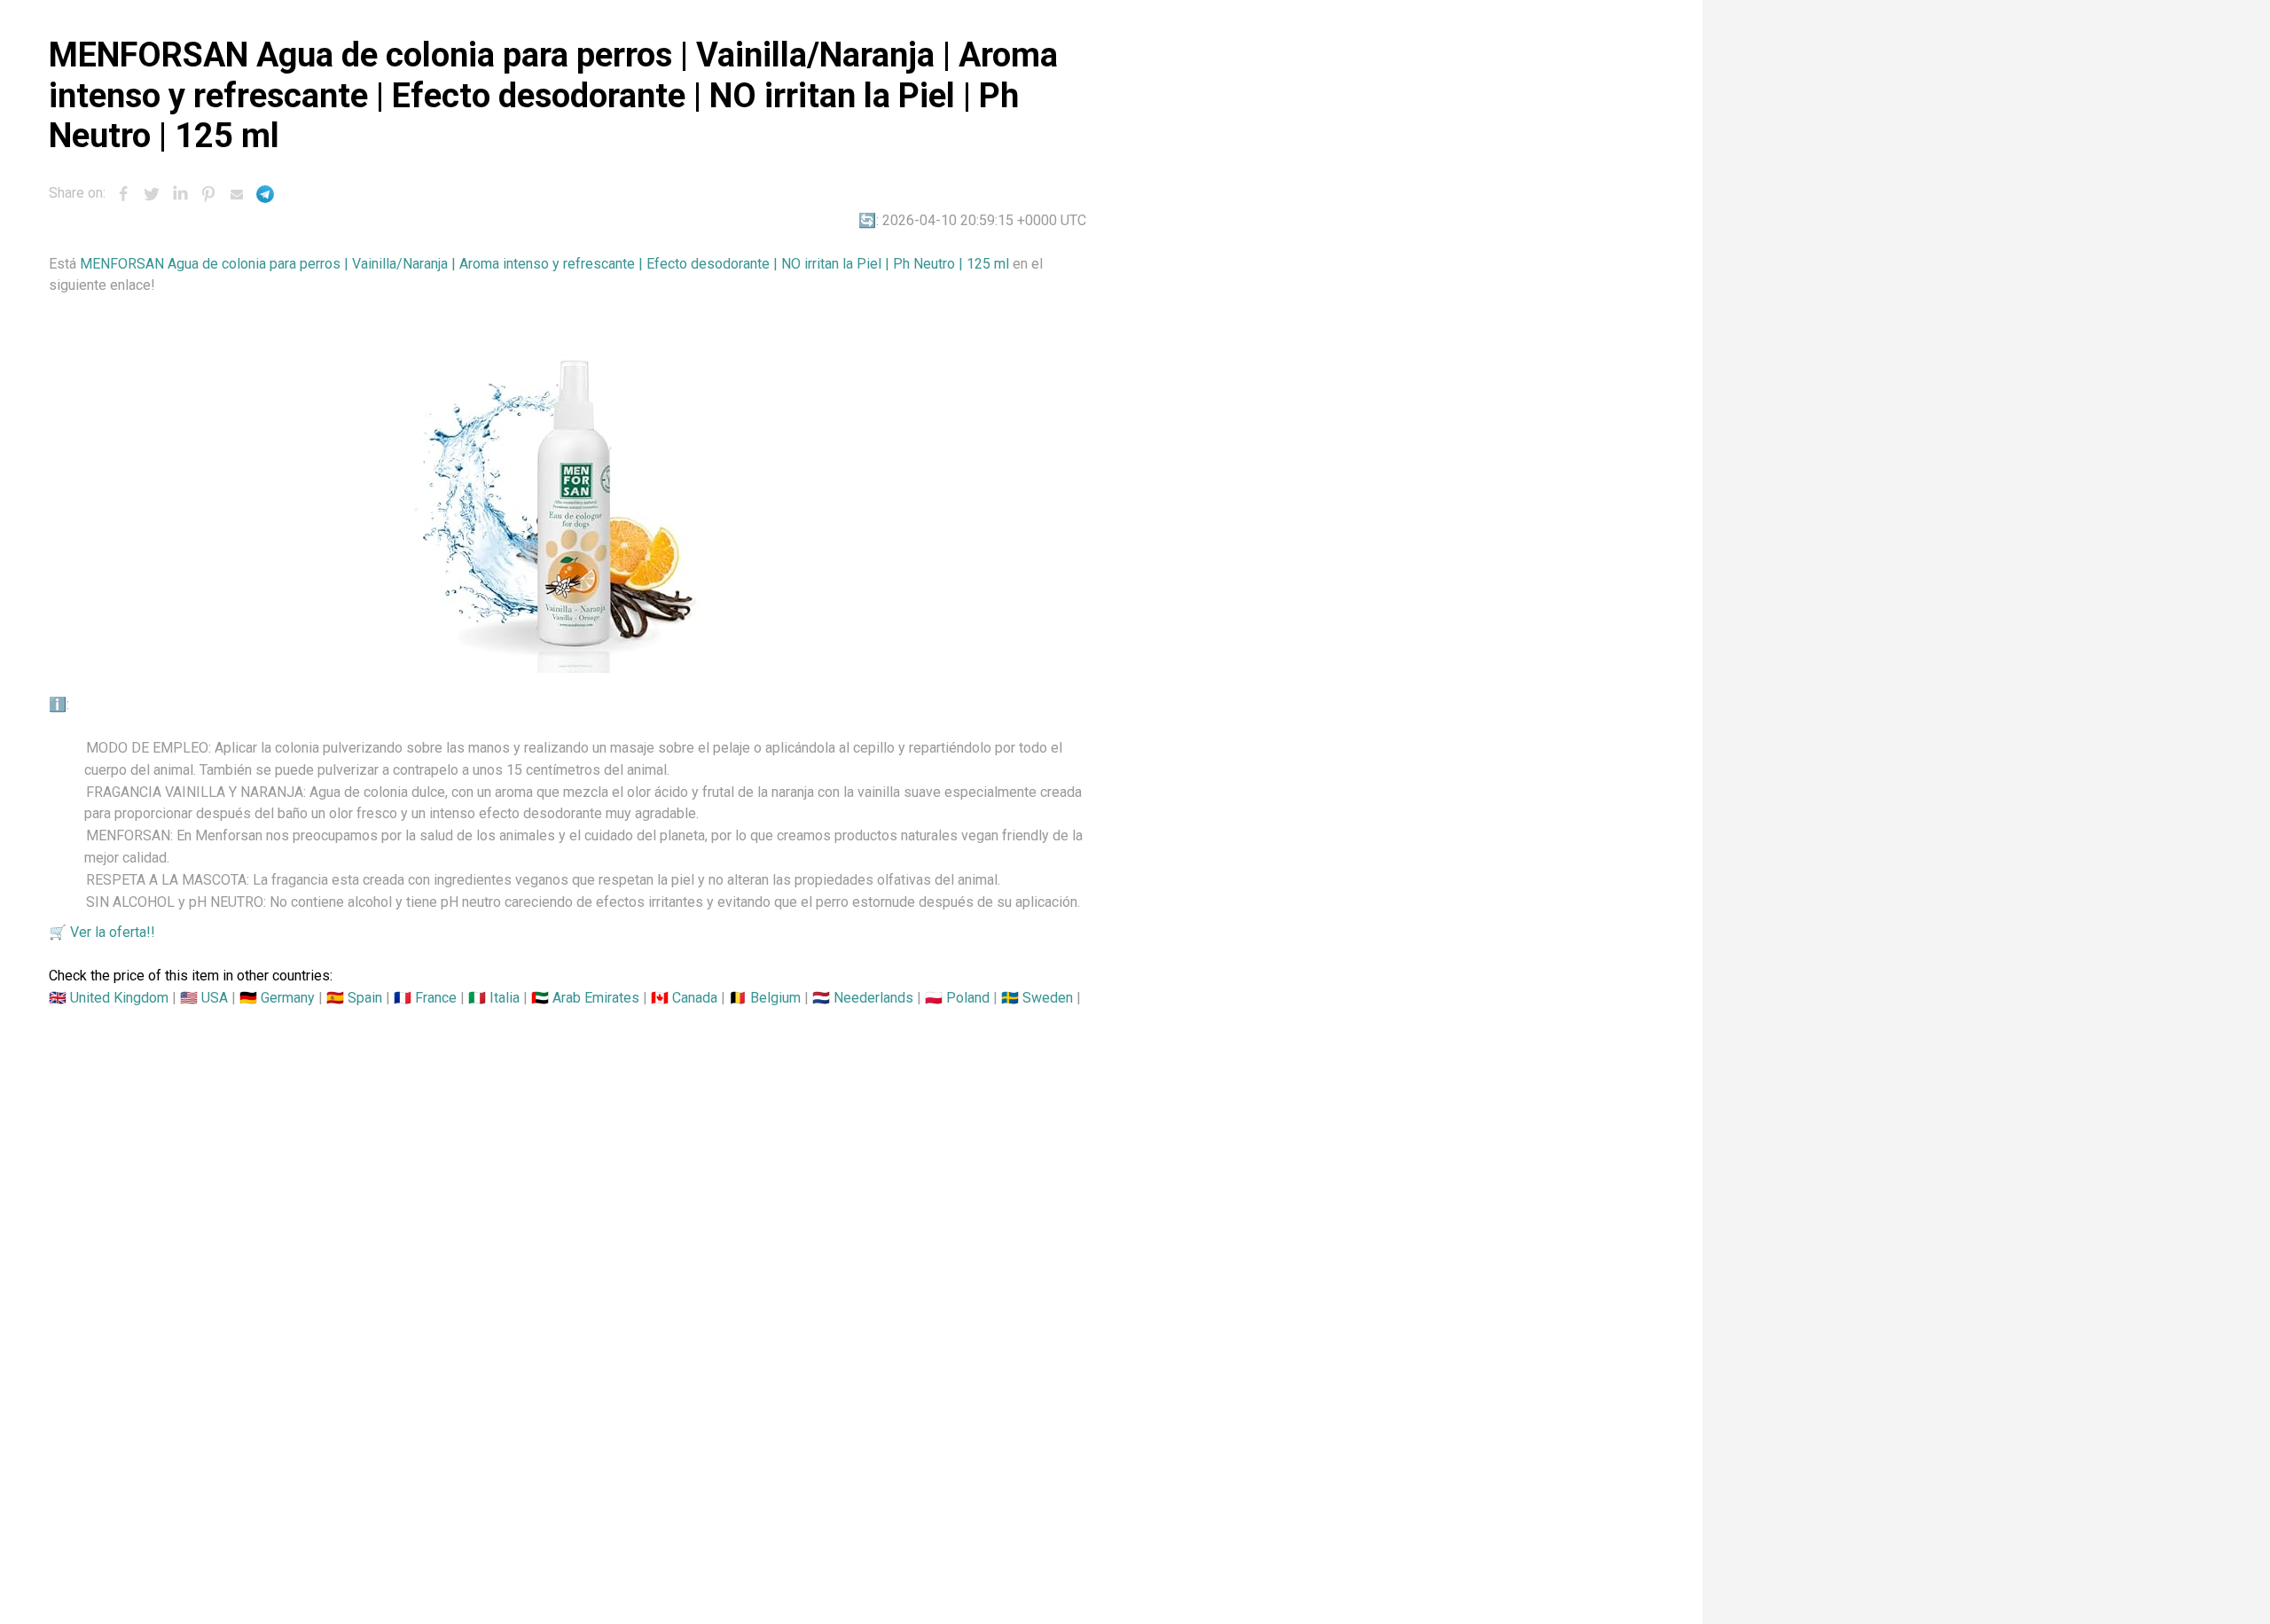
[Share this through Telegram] (265, 194)
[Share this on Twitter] (152, 194)
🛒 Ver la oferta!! (102, 932)
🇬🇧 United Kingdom (109, 998)
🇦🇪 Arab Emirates (585, 998)
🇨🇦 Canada (684, 998)
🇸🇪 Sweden (1037, 998)
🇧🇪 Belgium (765, 998)
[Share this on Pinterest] (208, 194)
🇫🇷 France (425, 998)
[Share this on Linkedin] (180, 194)
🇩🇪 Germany (277, 998)
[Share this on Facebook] (123, 194)
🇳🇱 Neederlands (863, 998)
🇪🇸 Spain (354, 998)
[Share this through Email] (237, 194)
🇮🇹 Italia (494, 998)
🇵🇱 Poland (957, 998)
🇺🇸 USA (204, 998)
